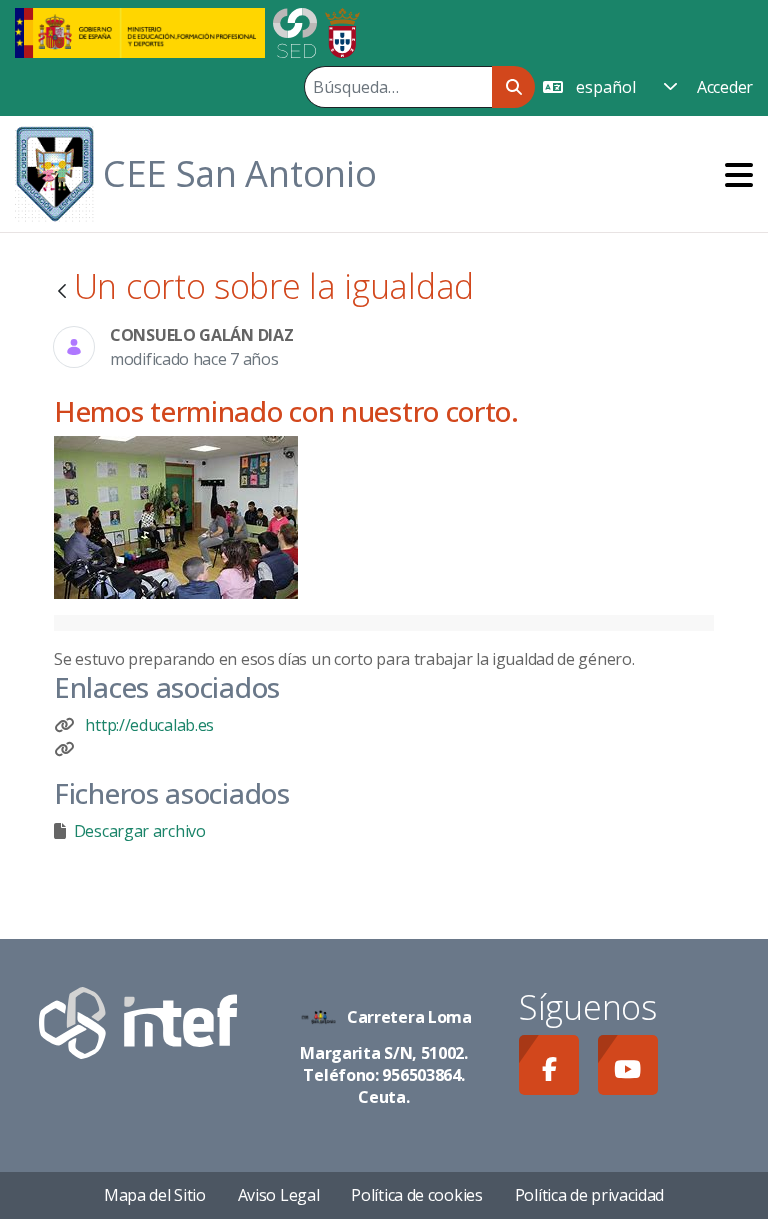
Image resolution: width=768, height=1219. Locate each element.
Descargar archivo (140, 831)
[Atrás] (62, 292)
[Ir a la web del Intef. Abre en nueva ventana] (138, 1021)
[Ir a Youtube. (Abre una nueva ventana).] (628, 1065)
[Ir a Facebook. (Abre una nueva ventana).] (549, 1065)
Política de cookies (416, 1195)
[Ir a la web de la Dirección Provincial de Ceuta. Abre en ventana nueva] (342, 31)
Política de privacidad (589, 1195)
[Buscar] (513, 87)
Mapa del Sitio (155, 1195)
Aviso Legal (279, 1195)
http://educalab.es (149, 725)
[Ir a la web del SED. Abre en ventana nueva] (295, 31)
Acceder (725, 87)
